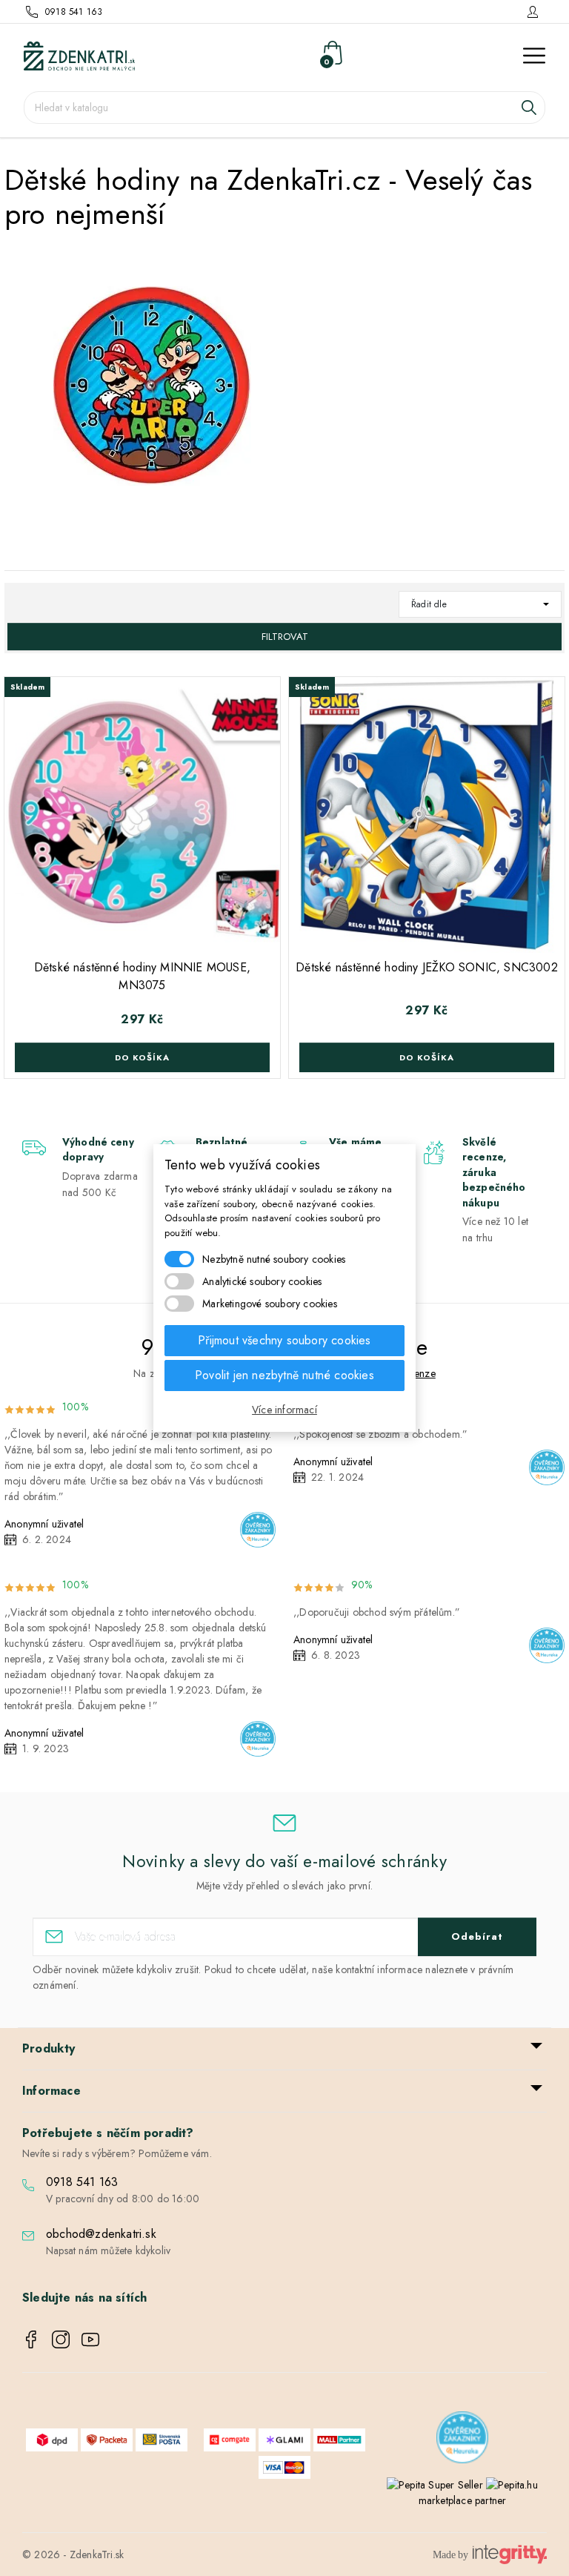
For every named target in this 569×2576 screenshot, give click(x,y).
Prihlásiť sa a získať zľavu (427, 1375)
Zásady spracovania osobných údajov (427, 1422)
